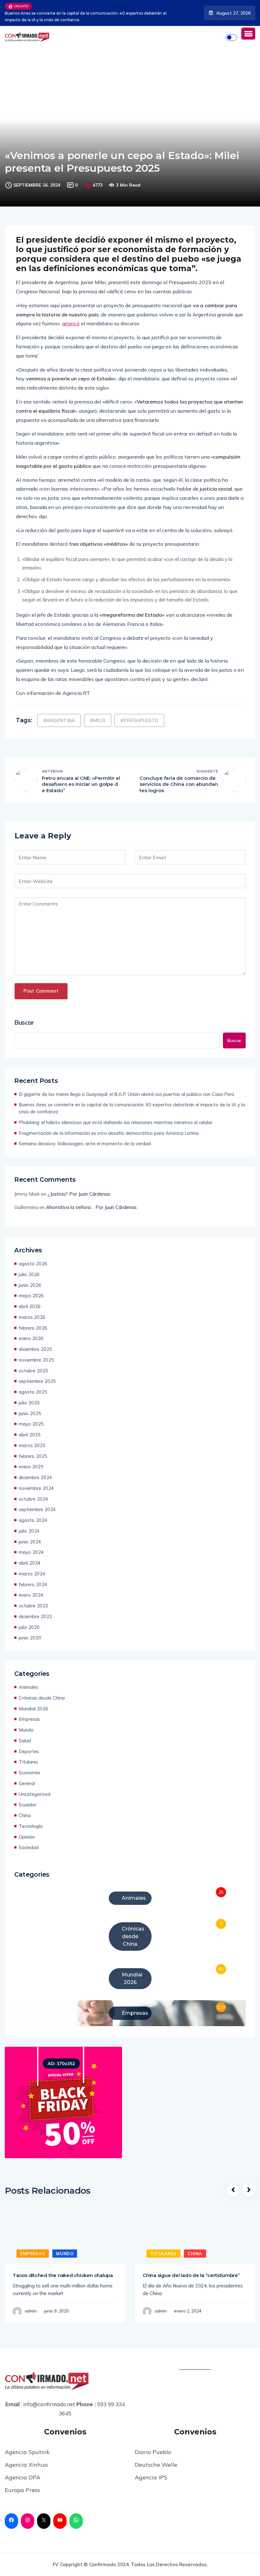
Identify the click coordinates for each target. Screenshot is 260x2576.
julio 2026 (29, 1274)
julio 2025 (29, 1403)
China (25, 1815)
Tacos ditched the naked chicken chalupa (63, 2275)
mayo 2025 (31, 1424)
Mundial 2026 (33, 1709)
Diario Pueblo (153, 2452)
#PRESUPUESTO (139, 720)
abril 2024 (30, 1563)
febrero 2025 (33, 1456)
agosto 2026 (33, 1264)
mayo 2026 (31, 1296)
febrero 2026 (33, 1328)
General (27, 1783)
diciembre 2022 (35, 1616)
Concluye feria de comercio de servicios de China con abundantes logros (179, 784)
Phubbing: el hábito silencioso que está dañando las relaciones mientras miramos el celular (116, 1122)
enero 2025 (31, 1467)
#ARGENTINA (59, 720)
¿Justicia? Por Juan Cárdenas (79, 1194)
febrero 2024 (33, 1584)
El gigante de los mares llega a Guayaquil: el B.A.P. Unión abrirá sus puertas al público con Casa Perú (126, 1094)
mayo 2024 (31, 1552)
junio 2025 (30, 1413)
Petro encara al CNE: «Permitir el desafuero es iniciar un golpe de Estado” (81, 784)
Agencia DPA (23, 2477)
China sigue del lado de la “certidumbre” (191, 2275)
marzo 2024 (32, 1574)
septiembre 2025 (37, 1381)
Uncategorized (35, 1794)
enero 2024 (31, 1595)
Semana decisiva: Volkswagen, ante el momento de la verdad (85, 1144)
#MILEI (98, 720)
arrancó (71, 323)
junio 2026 (30, 1285)
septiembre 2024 (37, 1509)
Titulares (28, 1762)
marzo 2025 (32, 1445)
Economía (29, 1773)
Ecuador (28, 1805)
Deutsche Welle (156, 2465)
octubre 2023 (33, 1606)
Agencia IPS (151, 2477)
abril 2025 (30, 1435)
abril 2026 (30, 1306)
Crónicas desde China (42, 1698)
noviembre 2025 (36, 1360)
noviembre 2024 (36, 1488)
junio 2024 (30, 1542)
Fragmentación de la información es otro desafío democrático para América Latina (109, 1133)
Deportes (29, 1751)
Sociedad (29, 1847)
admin (31, 2311)
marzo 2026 (32, 1317)
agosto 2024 (33, 1520)
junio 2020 (30, 1638)
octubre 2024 (33, 1499)
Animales (29, 1687)
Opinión (27, 1837)
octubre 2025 (33, 1371)
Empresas (29, 1719)
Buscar (24, 1022)
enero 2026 (31, 1338)
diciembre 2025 (35, 1349)
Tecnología (31, 1826)
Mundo (26, 1730)
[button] (248, 34)
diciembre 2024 (35, 1477)
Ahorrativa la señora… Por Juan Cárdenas (91, 1207)
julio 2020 (29, 1627)
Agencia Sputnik (27, 2452)
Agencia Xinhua (26, 2465)
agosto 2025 (33, 1392)
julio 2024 (29, 1531)
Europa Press (22, 2490)
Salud (25, 1741)
